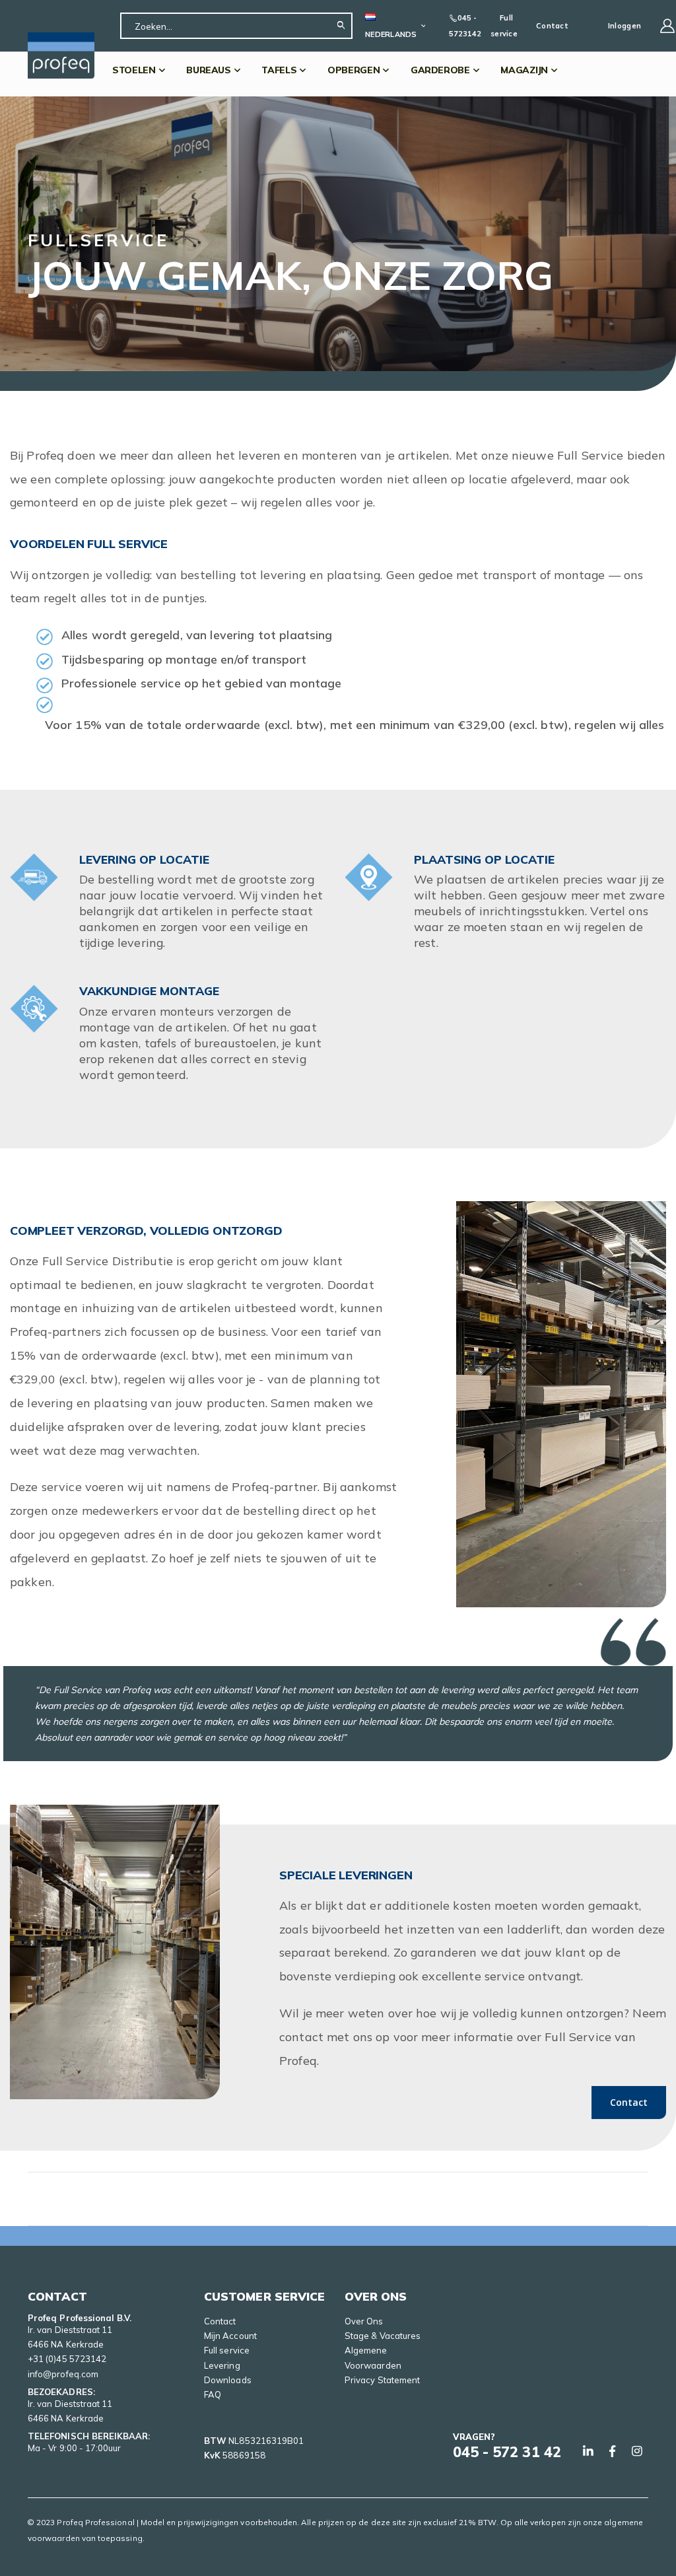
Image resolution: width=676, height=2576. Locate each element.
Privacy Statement (382, 2380)
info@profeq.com (63, 2374)
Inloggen (625, 26)
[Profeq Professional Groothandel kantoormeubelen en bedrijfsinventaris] (61, 55)
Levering (222, 2365)
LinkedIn (588, 2451)
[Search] (344, 26)
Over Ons (364, 2321)
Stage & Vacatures (383, 2336)
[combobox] (236, 26)
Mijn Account (230, 2336)
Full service (504, 26)
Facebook (613, 2451)
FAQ (213, 2394)
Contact (552, 26)
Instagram (637, 2451)
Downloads (228, 2380)
